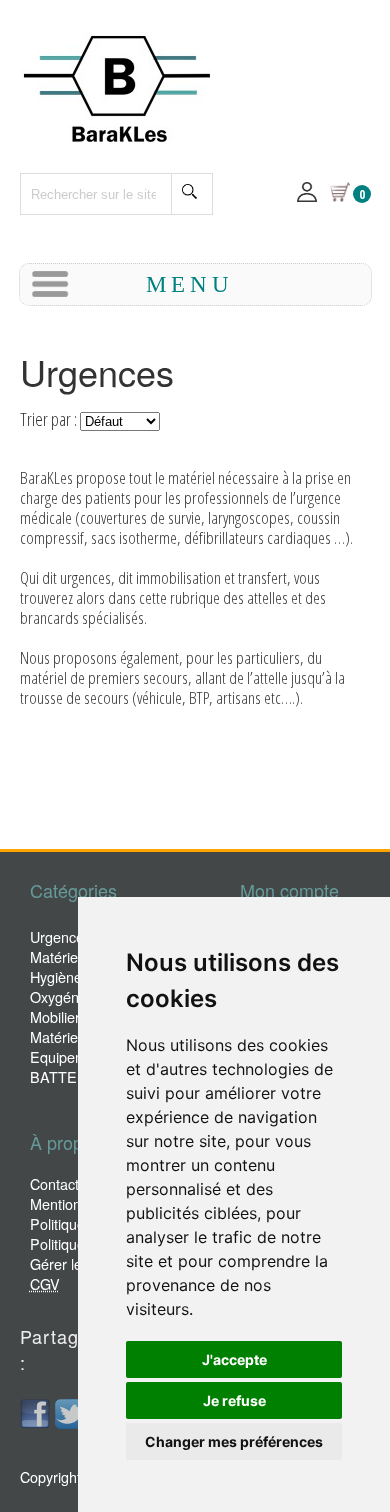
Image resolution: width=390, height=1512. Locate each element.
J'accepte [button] (234, 1359)
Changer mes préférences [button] (234, 1441)
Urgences (60, 936)
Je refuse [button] (234, 1400)
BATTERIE (65, 1076)
